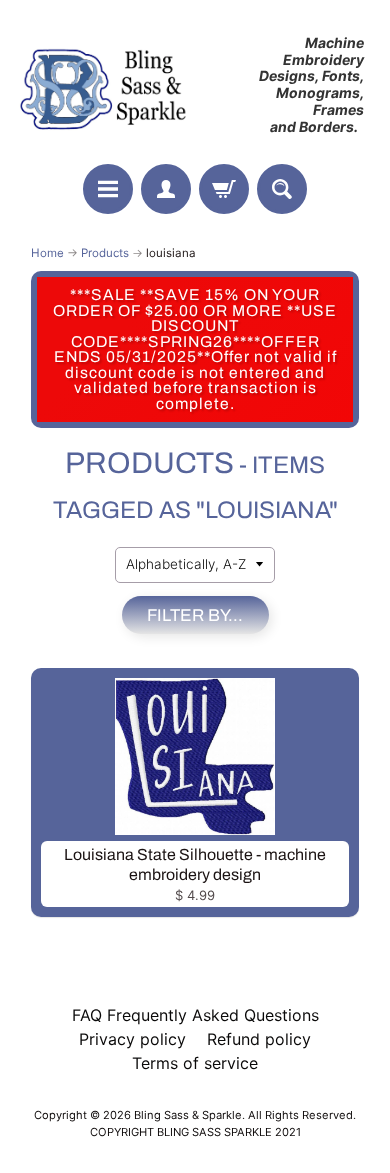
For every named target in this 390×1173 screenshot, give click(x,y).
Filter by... (195, 615)
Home (47, 253)
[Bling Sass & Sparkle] (105, 85)
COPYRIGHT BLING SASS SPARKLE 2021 (195, 1132)
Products (105, 253)
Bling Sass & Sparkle (188, 1115)
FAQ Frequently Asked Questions (195, 1015)
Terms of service (195, 1063)
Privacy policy (132, 1039)
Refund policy (259, 1039)
